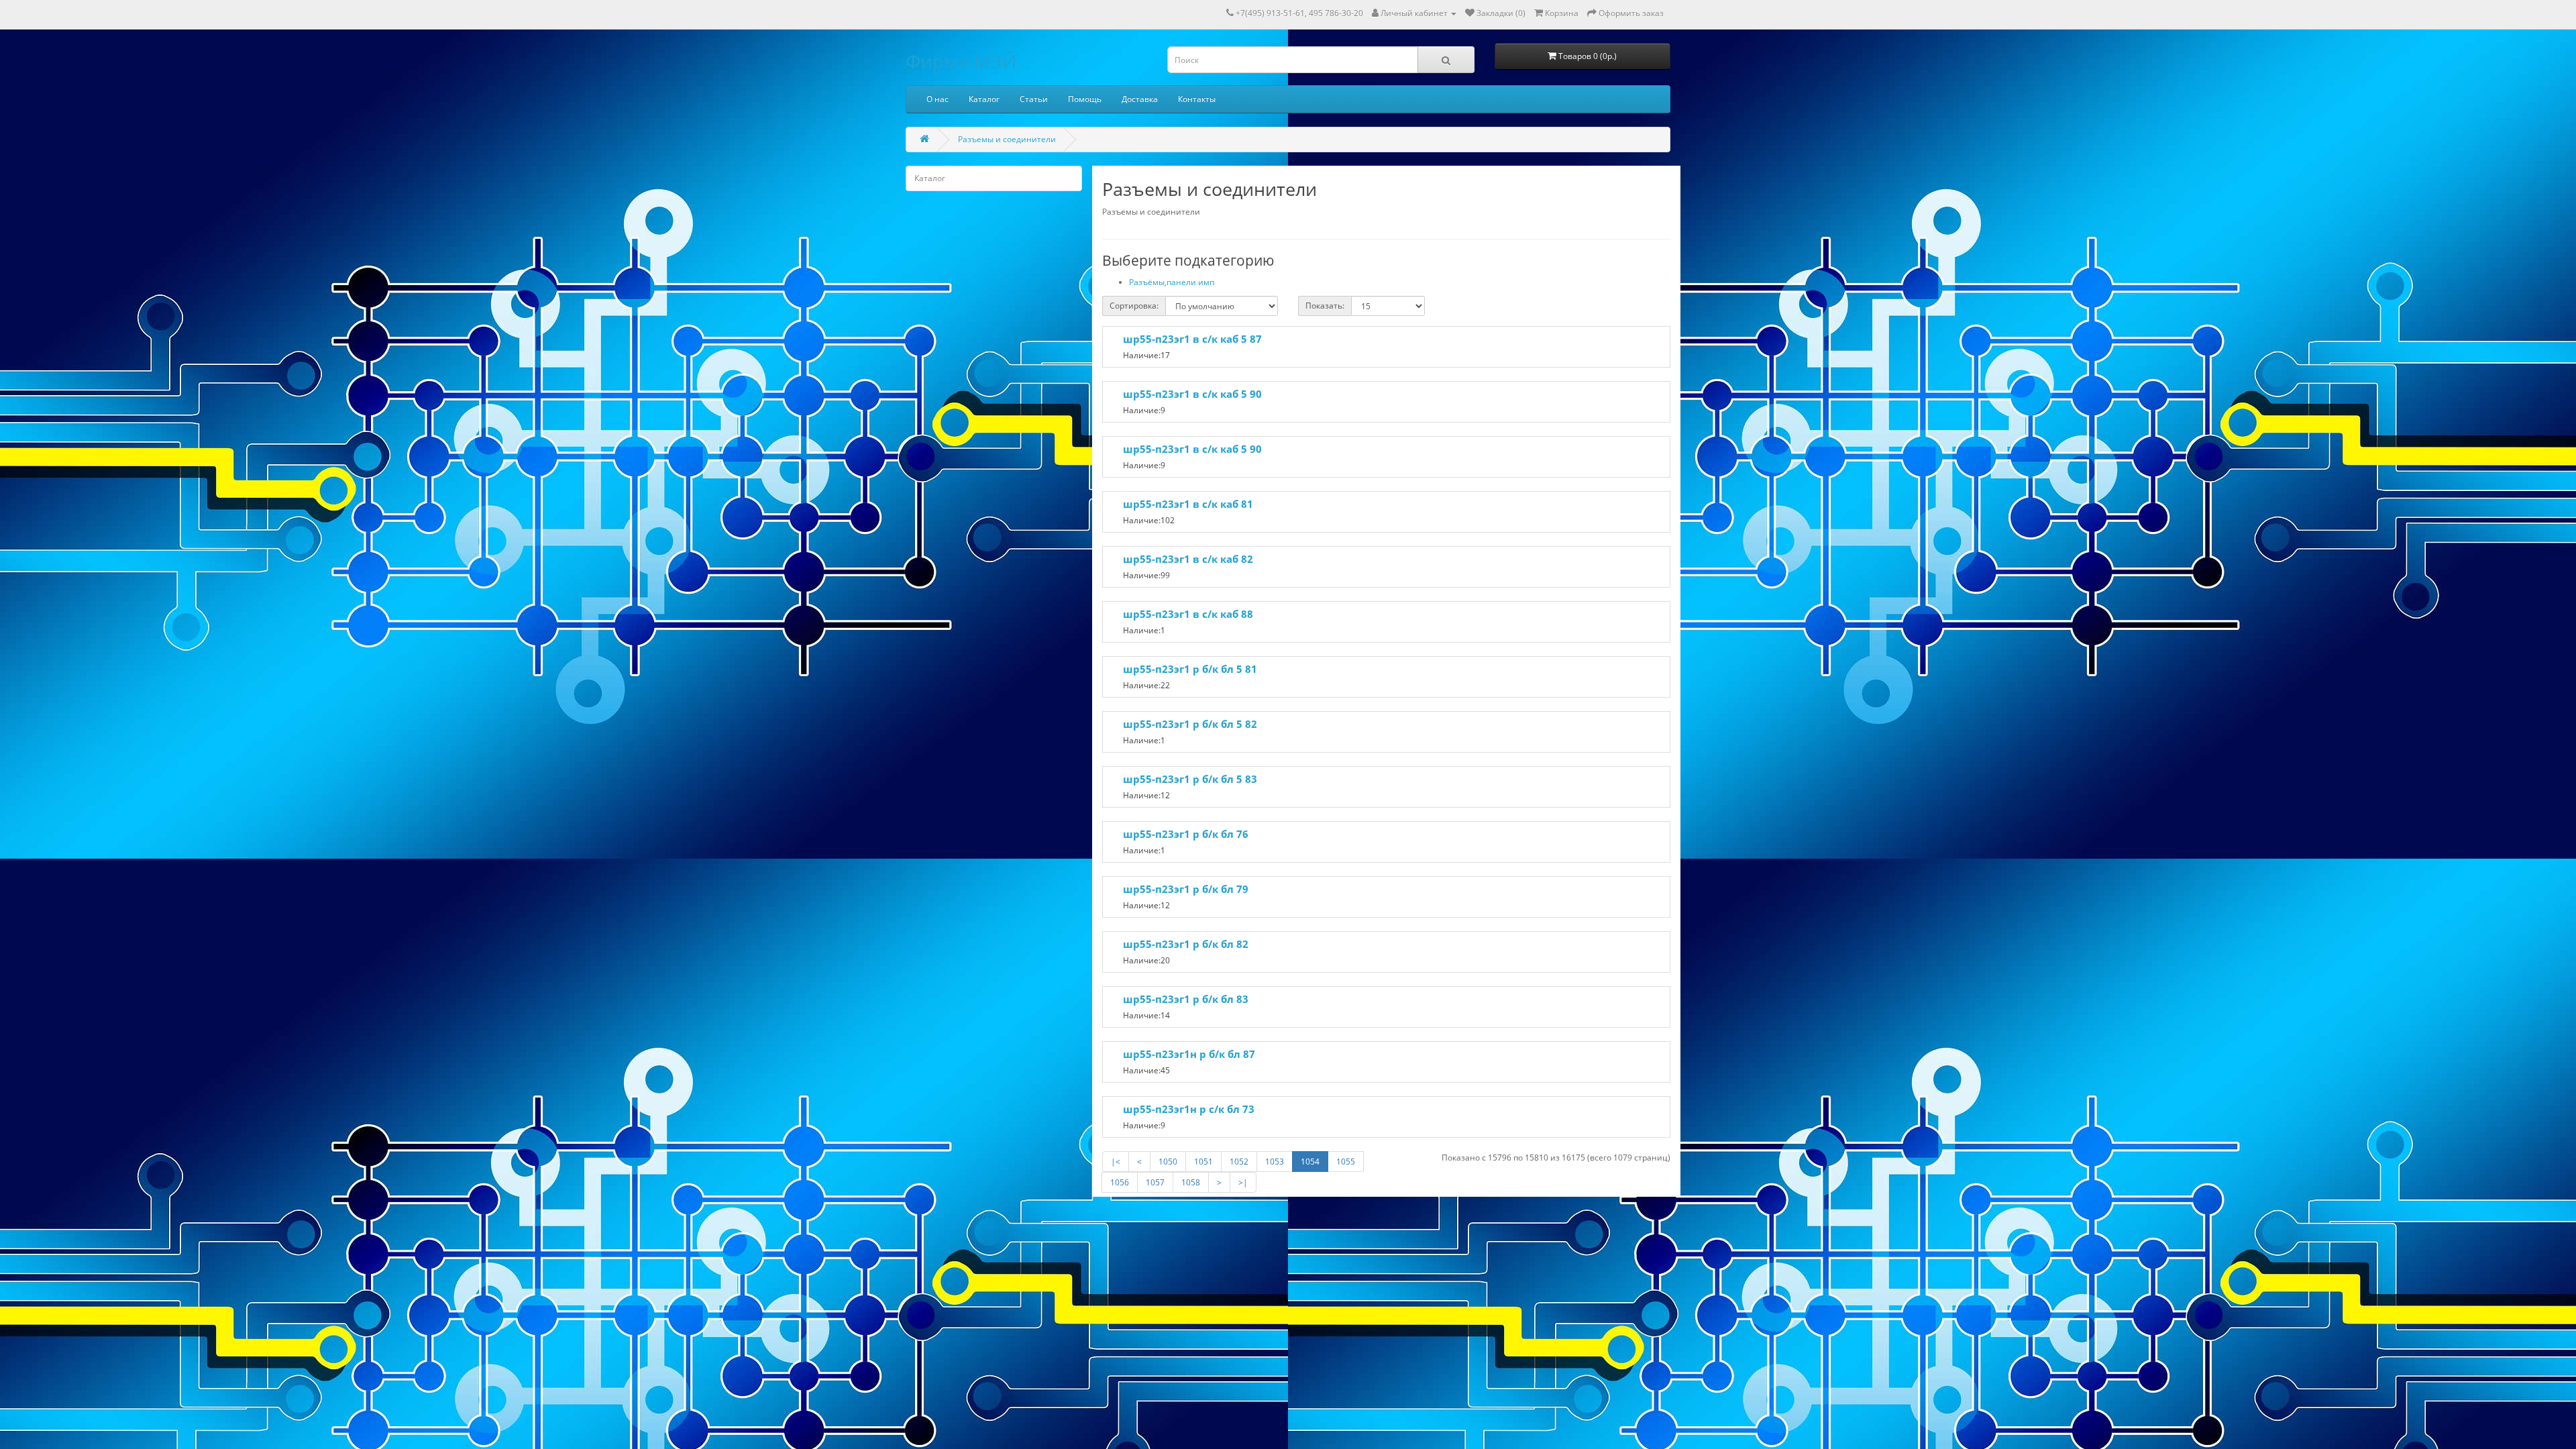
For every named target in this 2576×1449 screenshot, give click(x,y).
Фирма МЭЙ (961, 61)
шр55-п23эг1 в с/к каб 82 (1188, 559)
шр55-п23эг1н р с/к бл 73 (1189, 1109)
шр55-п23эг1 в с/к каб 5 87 (1192, 339)
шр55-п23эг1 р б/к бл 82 (1186, 944)
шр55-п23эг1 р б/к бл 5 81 (1190, 669)
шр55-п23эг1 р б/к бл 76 (1186, 834)
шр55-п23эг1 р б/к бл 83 (1186, 999)
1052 (1239, 1162)
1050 (1168, 1162)
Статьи (1034, 99)
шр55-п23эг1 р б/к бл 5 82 (1190, 724)
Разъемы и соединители (1007, 139)
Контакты (1197, 99)
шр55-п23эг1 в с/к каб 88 (1188, 614)
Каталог (984, 99)
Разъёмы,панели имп (1172, 282)
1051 (1203, 1162)
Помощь (1085, 99)
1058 (1191, 1182)
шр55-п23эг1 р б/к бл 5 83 (1190, 779)
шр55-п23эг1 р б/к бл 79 (1186, 889)
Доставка (1140, 99)
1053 (1275, 1162)
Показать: (1325, 306)
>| (1243, 1182)
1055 (1346, 1162)
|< (1116, 1162)
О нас (937, 99)
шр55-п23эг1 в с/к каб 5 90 (1192, 394)
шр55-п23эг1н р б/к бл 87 (1189, 1054)
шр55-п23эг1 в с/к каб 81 (1188, 504)
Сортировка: (1134, 306)
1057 (1155, 1182)
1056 (1120, 1182)
